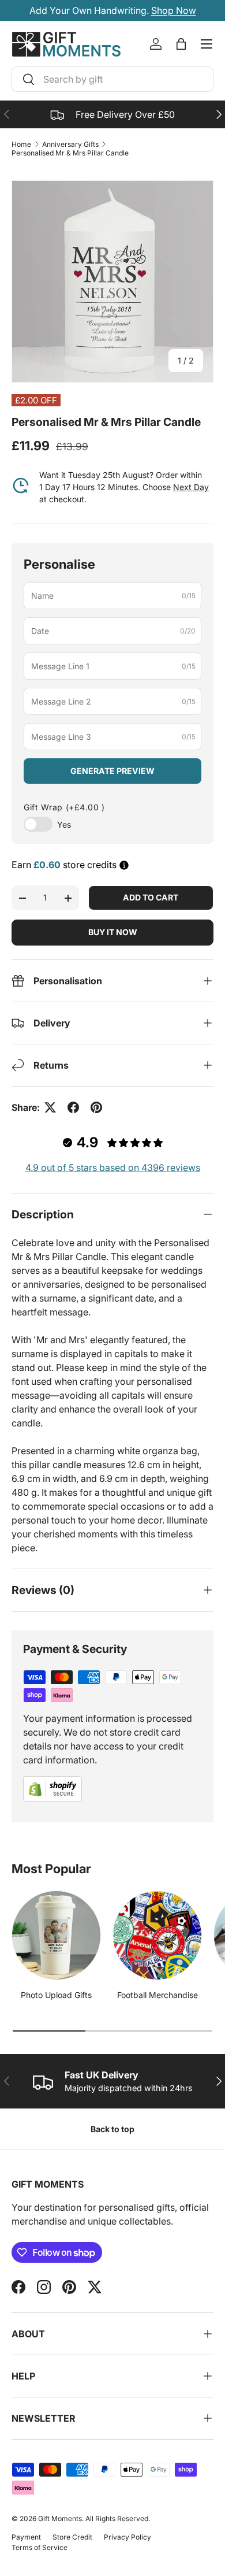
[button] (181, 44)
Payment (26, 2537)
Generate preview (112, 771)
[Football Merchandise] (157, 1935)
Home (21, 144)
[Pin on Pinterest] (96, 1107)
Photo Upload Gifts (56, 1995)
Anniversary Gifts (70, 144)
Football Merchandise (157, 1995)
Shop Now (174, 10)
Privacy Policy (127, 2537)
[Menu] (207, 44)
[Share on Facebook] (73, 1107)
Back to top (112, 2129)
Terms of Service (40, 2547)
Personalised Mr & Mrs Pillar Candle (70, 153)
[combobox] (112, 79)
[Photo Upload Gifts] (56, 1935)
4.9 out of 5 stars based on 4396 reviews (113, 1167)
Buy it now (113, 932)
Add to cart (151, 897)
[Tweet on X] (50, 1107)
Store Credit (72, 2537)
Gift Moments (60, 2518)
